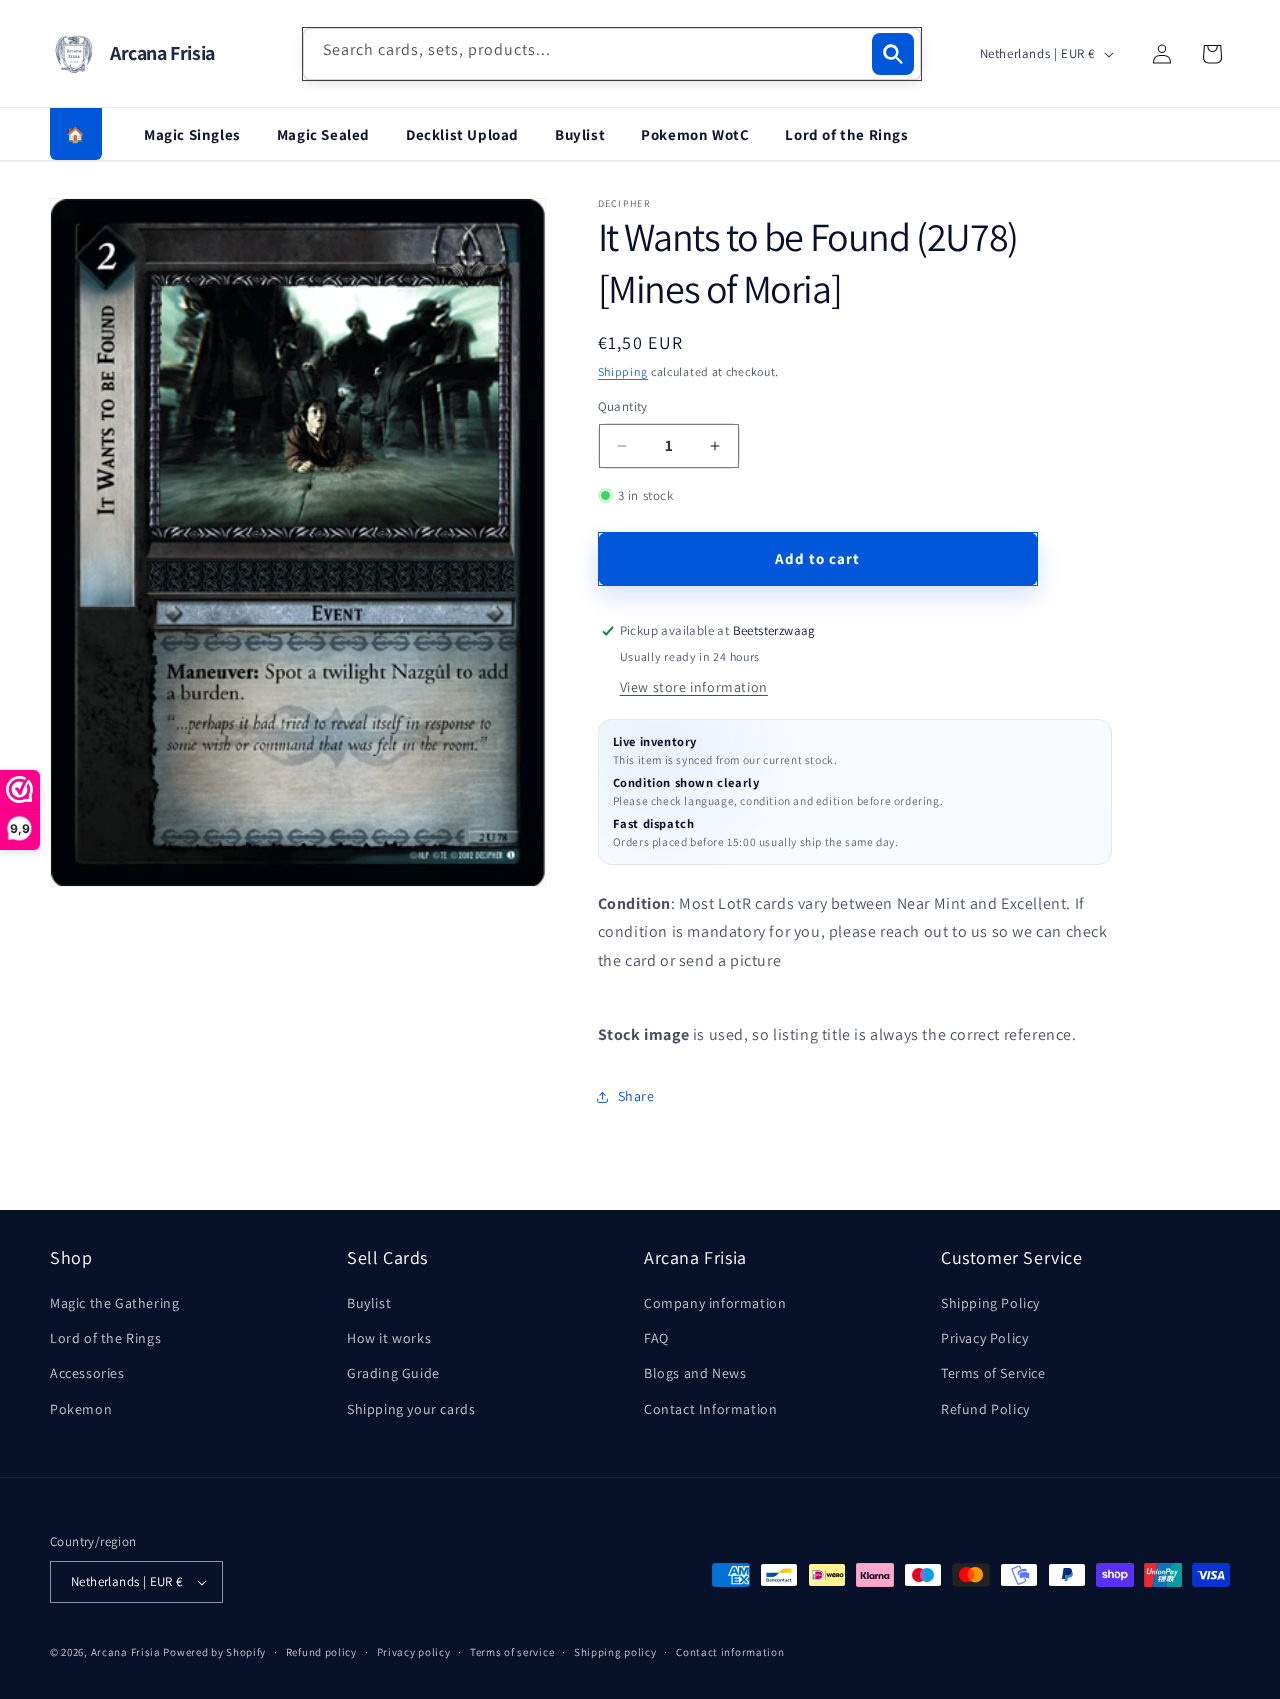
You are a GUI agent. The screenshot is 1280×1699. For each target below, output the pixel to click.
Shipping (623, 371)
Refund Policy (985, 1409)
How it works (389, 1338)
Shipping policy (615, 1652)
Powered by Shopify (214, 1652)
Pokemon (81, 1409)
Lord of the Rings (846, 134)
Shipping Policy (990, 1303)
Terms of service (512, 1652)
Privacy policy (414, 1652)
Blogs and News (695, 1373)
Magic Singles (192, 134)
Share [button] (636, 1096)
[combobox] (612, 54)
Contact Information (710, 1409)
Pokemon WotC (695, 134)
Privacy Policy (984, 1338)
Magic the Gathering (114, 1303)
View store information (694, 687)
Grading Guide (393, 1373)
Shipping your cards (411, 1409)
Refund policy (321, 1652)
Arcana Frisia (127, 1652)
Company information (715, 1303)
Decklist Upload (462, 134)
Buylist (580, 134)
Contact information (730, 1652)
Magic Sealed (323, 134)
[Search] (893, 54)
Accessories (87, 1373)
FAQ (656, 1338)
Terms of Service (993, 1373)
